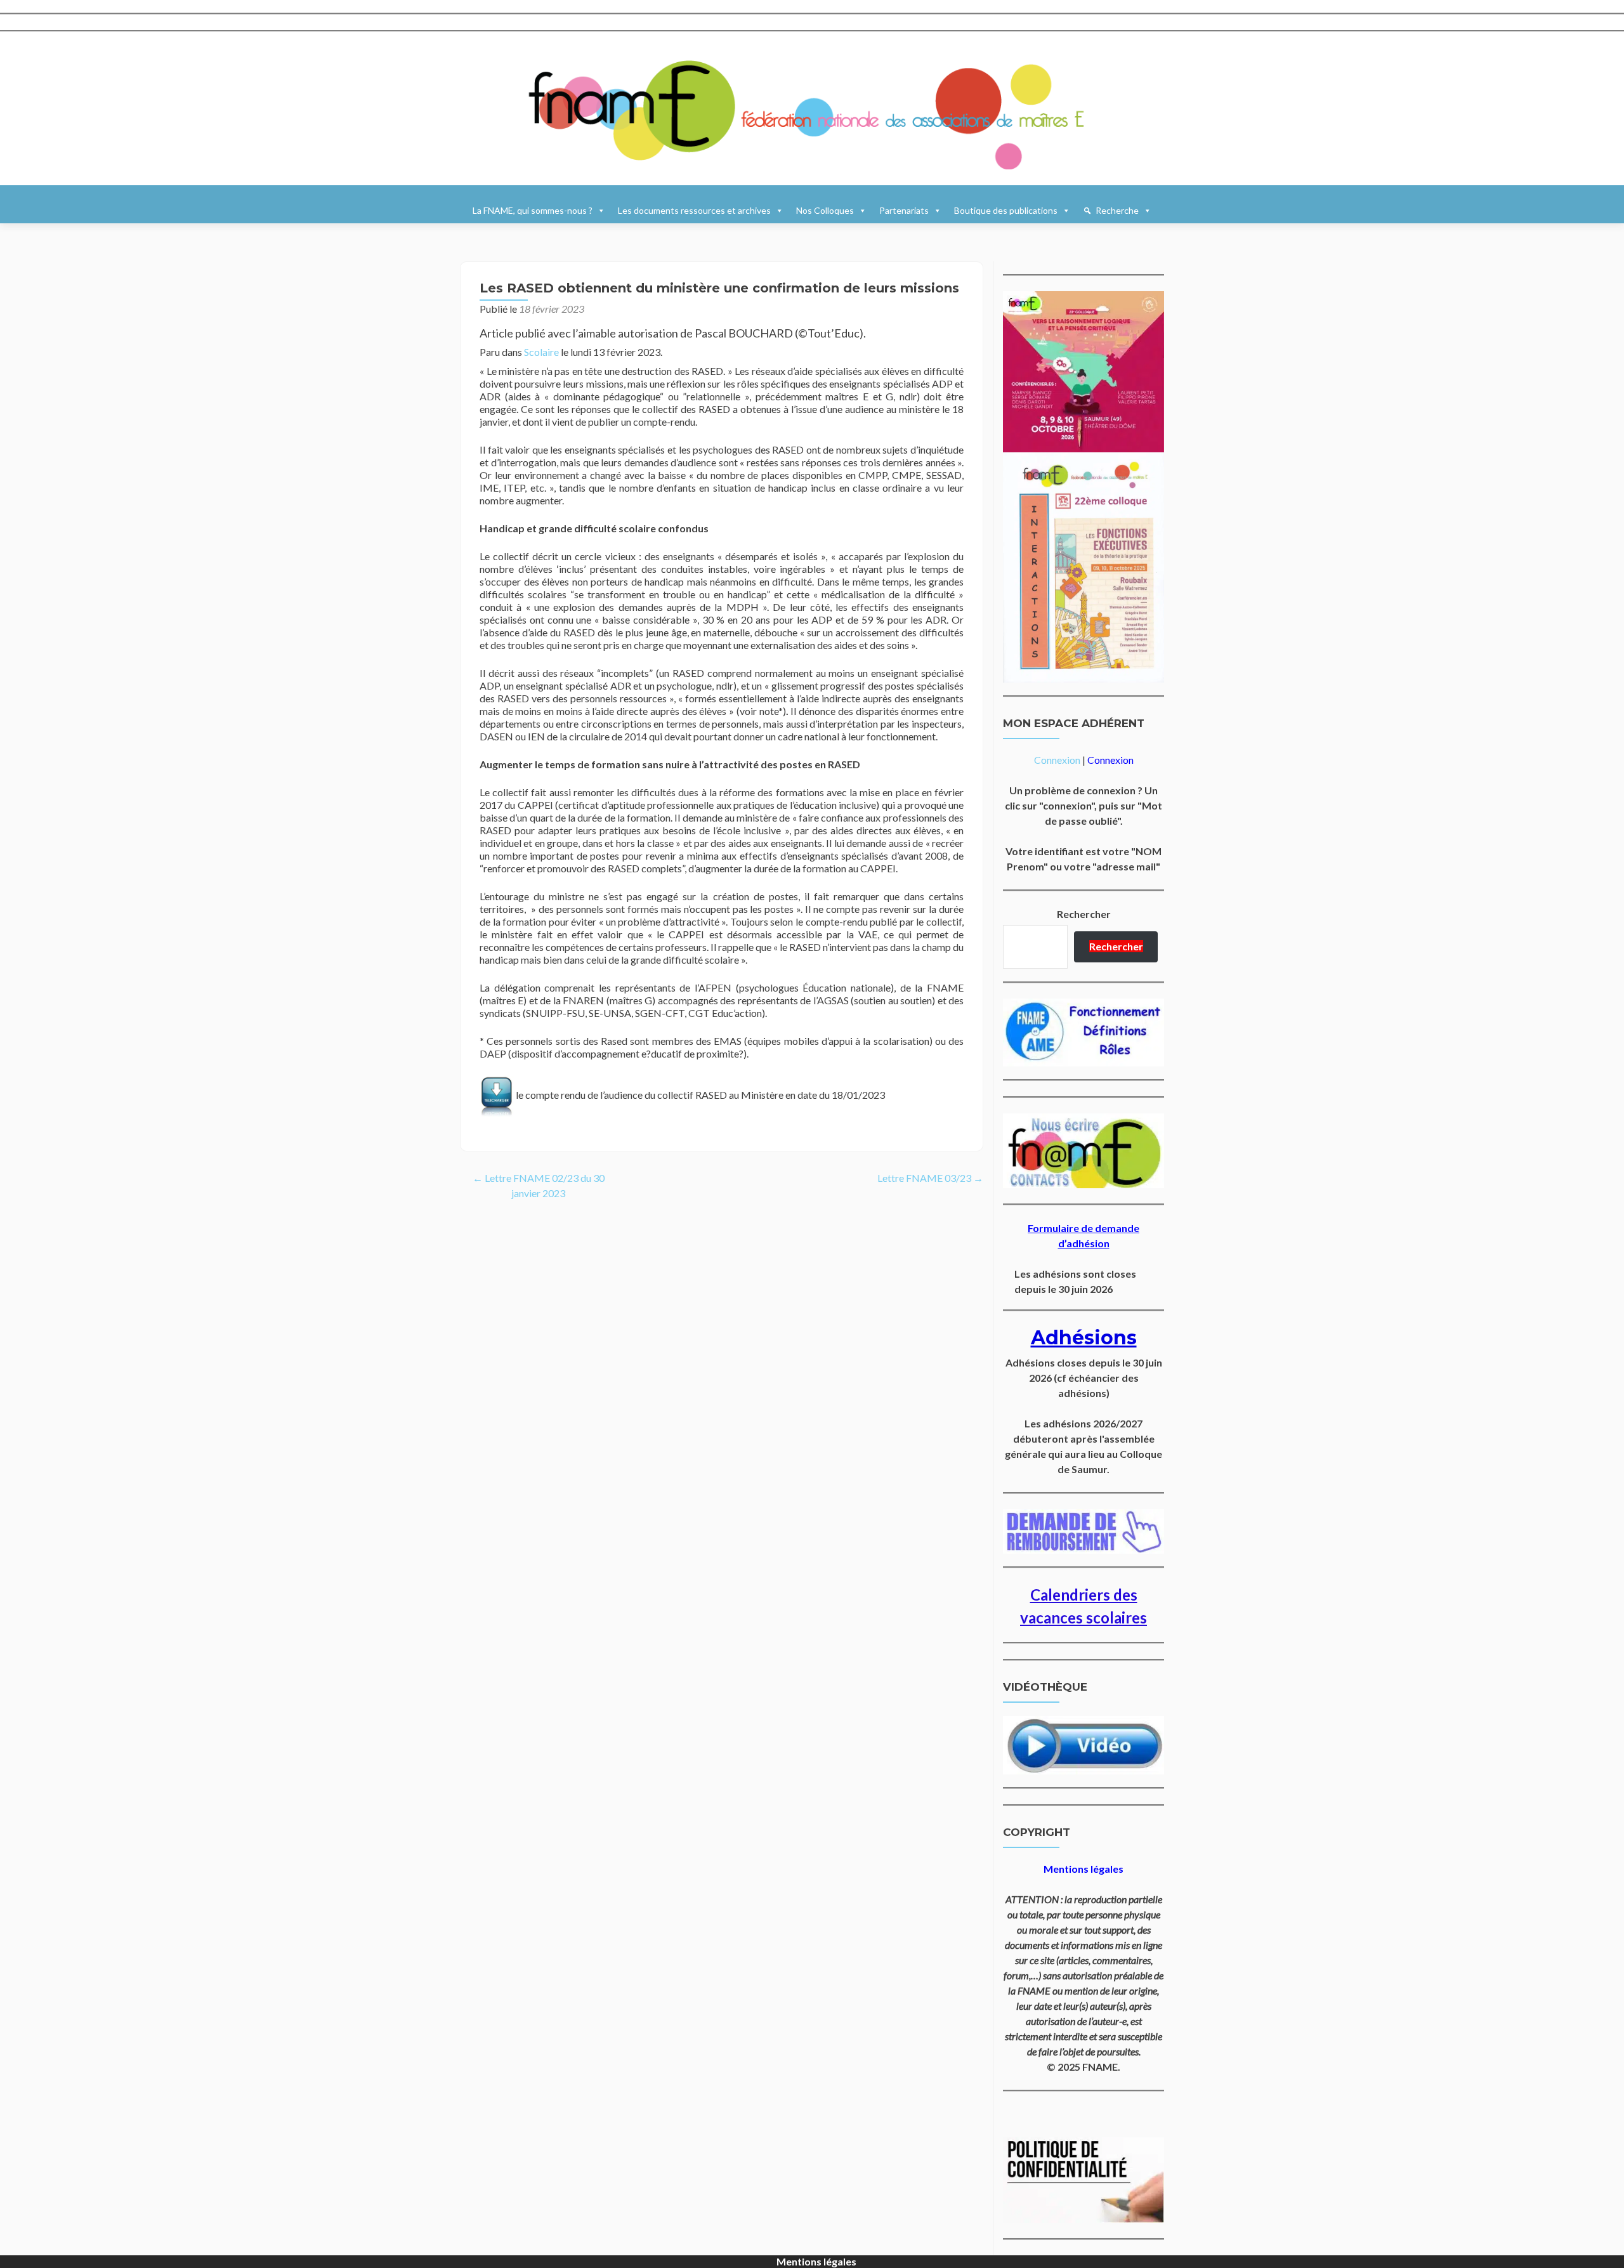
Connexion (1057, 760)
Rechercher (1084, 914)
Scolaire (541, 352)
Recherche (1117, 210)
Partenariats (904, 210)
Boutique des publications (1006, 210)
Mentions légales (816, 2261)
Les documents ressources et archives (694, 210)
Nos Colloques (825, 210)
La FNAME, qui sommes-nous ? (533, 210)
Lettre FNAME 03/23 (930, 1178)
